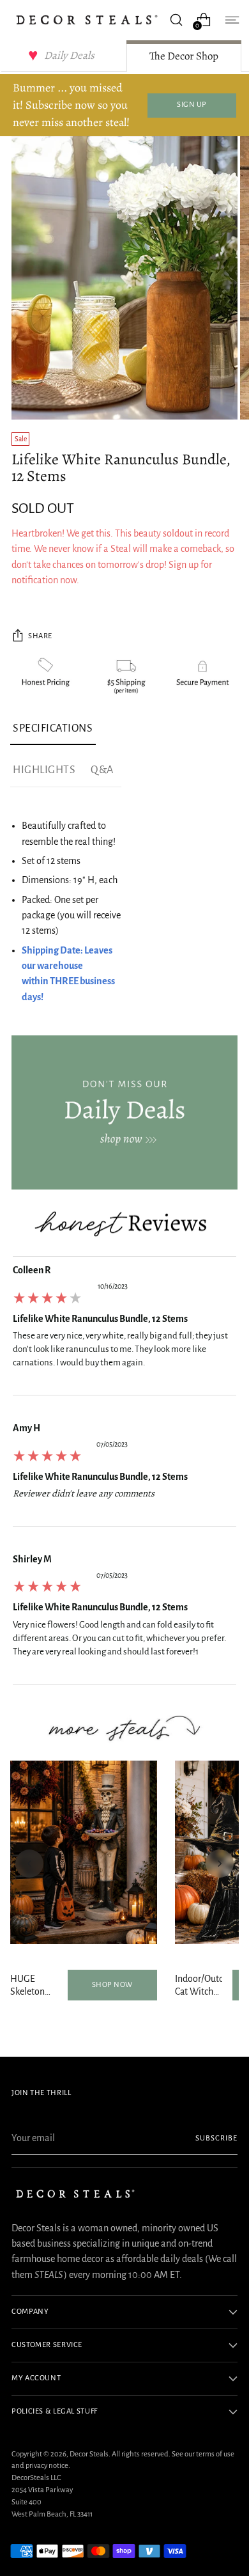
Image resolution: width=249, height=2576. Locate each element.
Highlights (44, 770)
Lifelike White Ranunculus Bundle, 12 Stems (100, 1319)
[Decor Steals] (87, 20)
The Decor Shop (184, 56)
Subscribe (216, 2138)
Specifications (53, 728)
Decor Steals (89, 2454)
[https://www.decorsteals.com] (124, 1112)
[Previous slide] (29, 1864)
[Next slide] (220, 1864)
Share (40, 636)
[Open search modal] (176, 20)
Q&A (102, 770)
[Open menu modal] (231, 20)
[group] (124, 1329)
